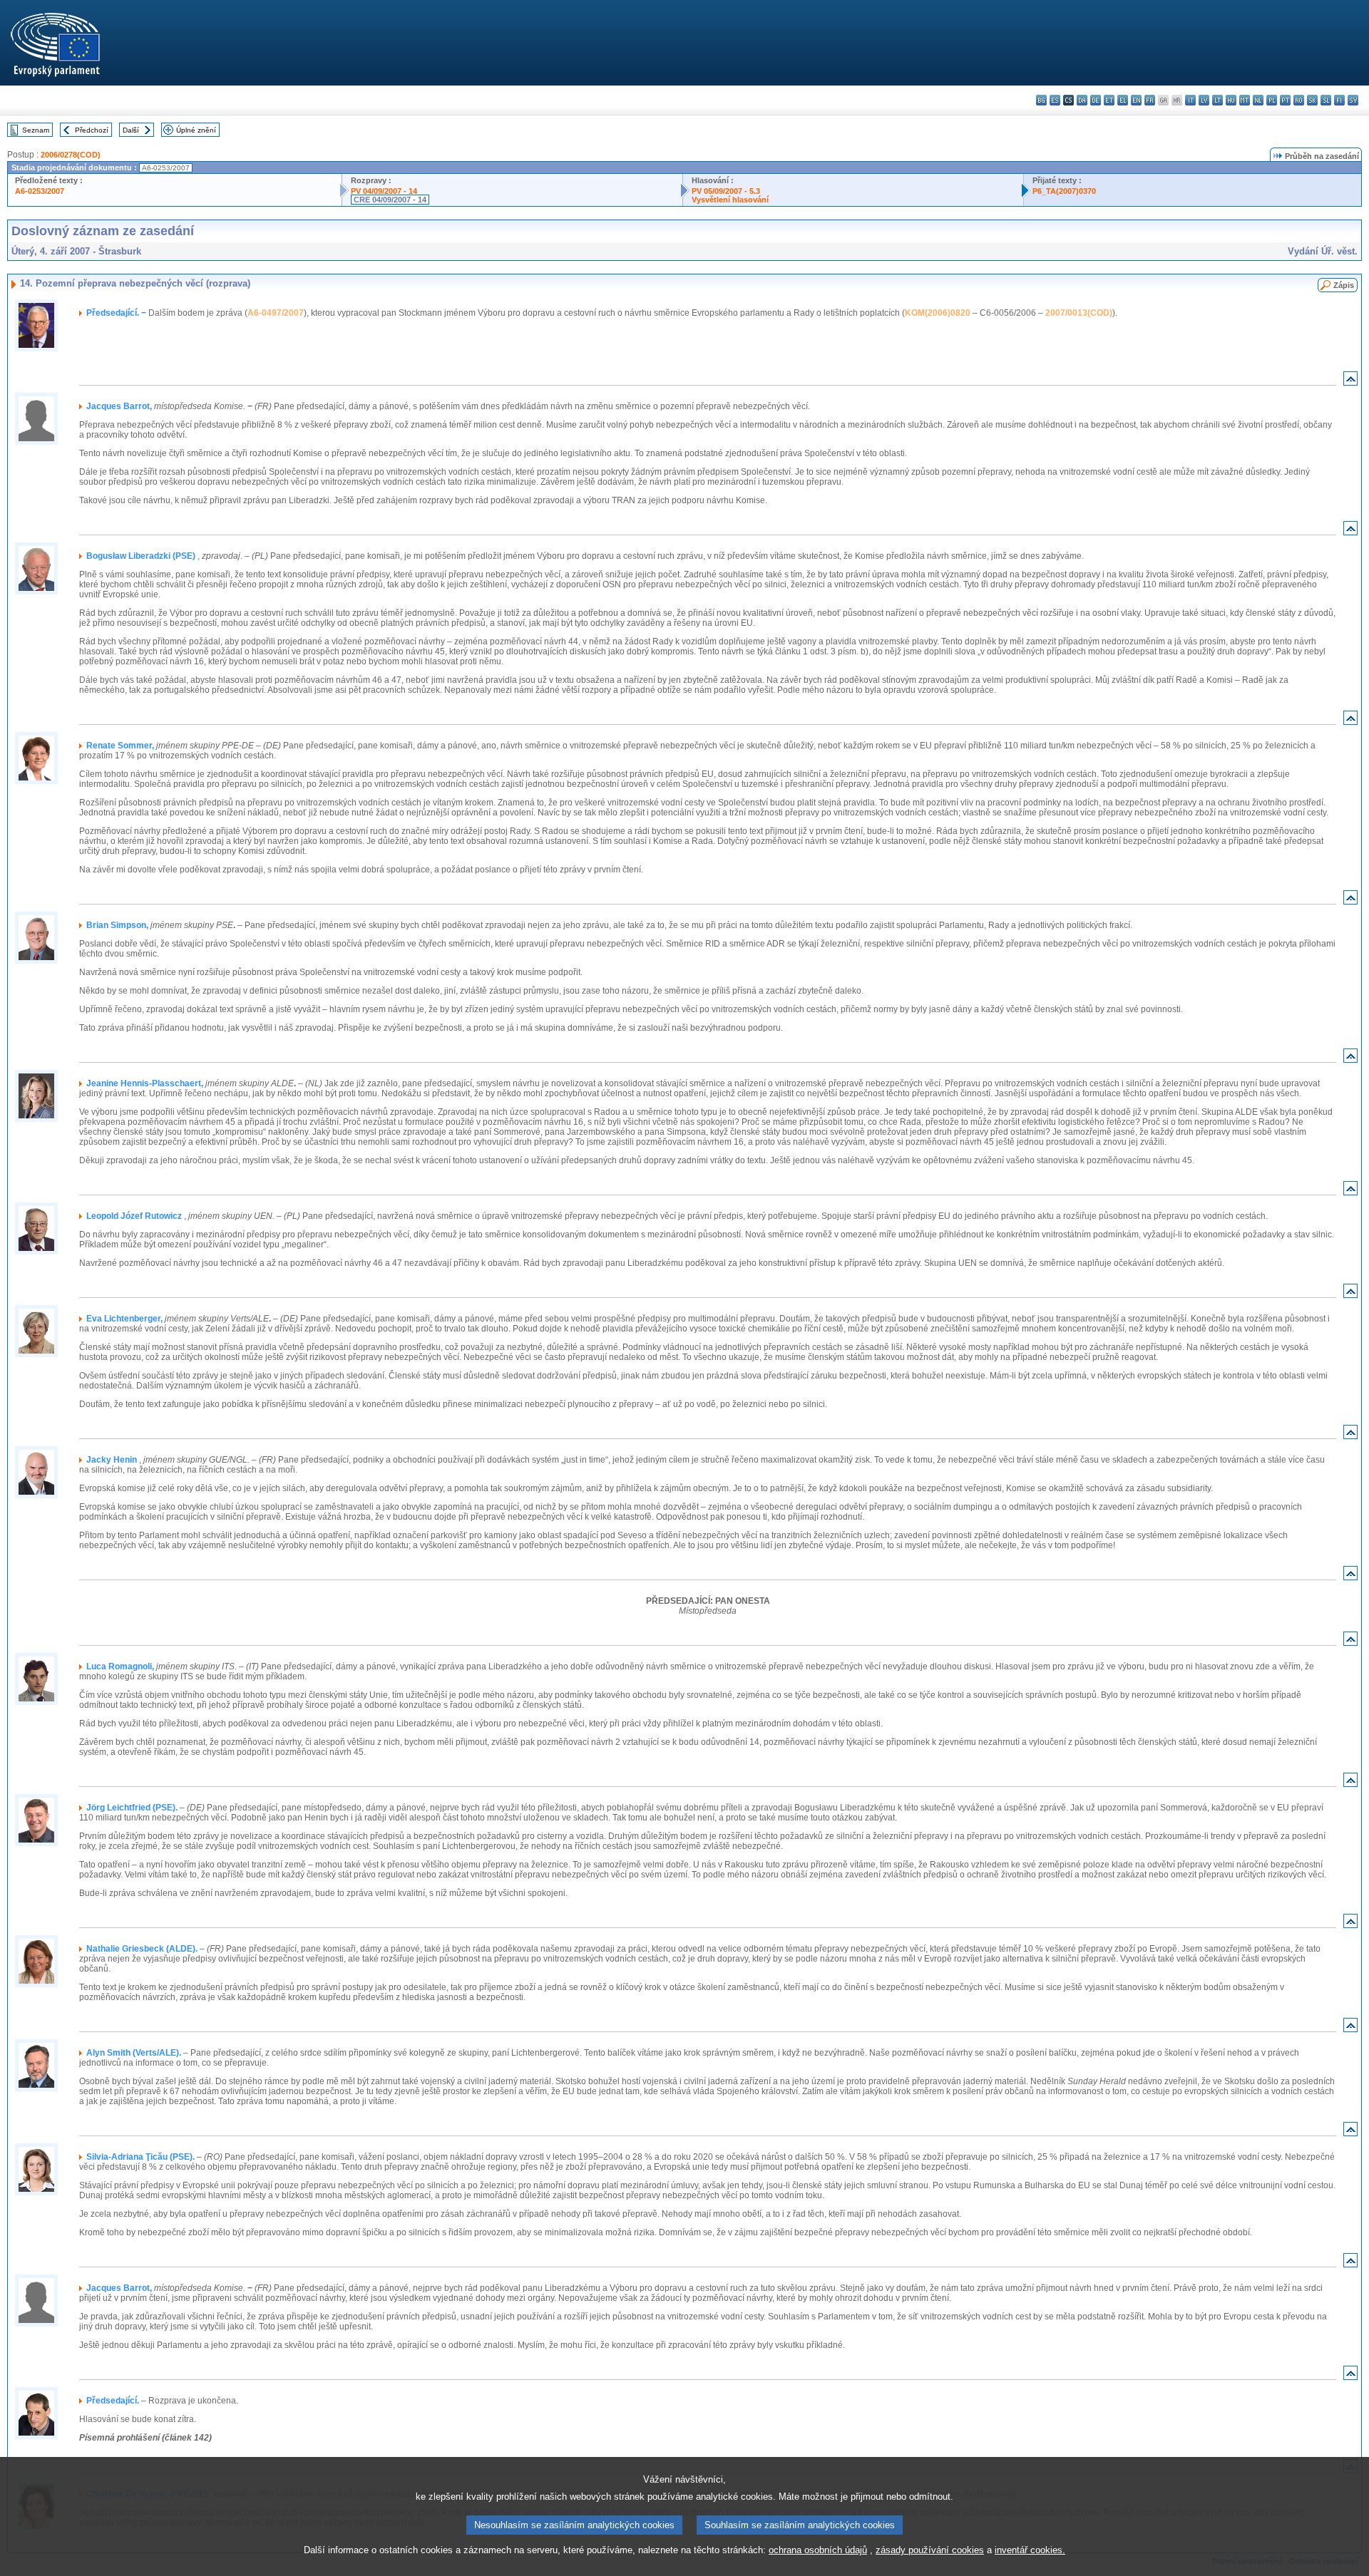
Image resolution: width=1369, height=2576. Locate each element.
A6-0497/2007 (276, 313)
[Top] (1350, 382)
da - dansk (1082, 100)
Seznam (36, 130)
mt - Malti (1245, 100)
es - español (1055, 100)
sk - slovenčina (1312, 100)
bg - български (1041, 100)
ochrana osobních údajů (818, 2550)
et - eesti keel (1109, 100)
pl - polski (1272, 100)
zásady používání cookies (930, 2550)
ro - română (1299, 100)
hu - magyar (1231, 100)
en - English (1136, 100)
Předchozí (92, 130)
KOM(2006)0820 (938, 313)
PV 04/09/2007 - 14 (384, 191)
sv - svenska (1353, 100)
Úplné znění (196, 130)
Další (131, 130)
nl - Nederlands (1258, 100)
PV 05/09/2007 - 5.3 (726, 191)
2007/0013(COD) (1079, 313)
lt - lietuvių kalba (1217, 100)
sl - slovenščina (1326, 100)
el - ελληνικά (1123, 100)
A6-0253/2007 (40, 191)
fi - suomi (1339, 100)
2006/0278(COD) (71, 155)
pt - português (1285, 100)
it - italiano (1190, 100)
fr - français (1150, 100)
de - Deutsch (1096, 100)
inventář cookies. (1030, 2550)
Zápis (1344, 285)
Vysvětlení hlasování (730, 200)
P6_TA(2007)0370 (1064, 191)
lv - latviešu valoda (1204, 100)
